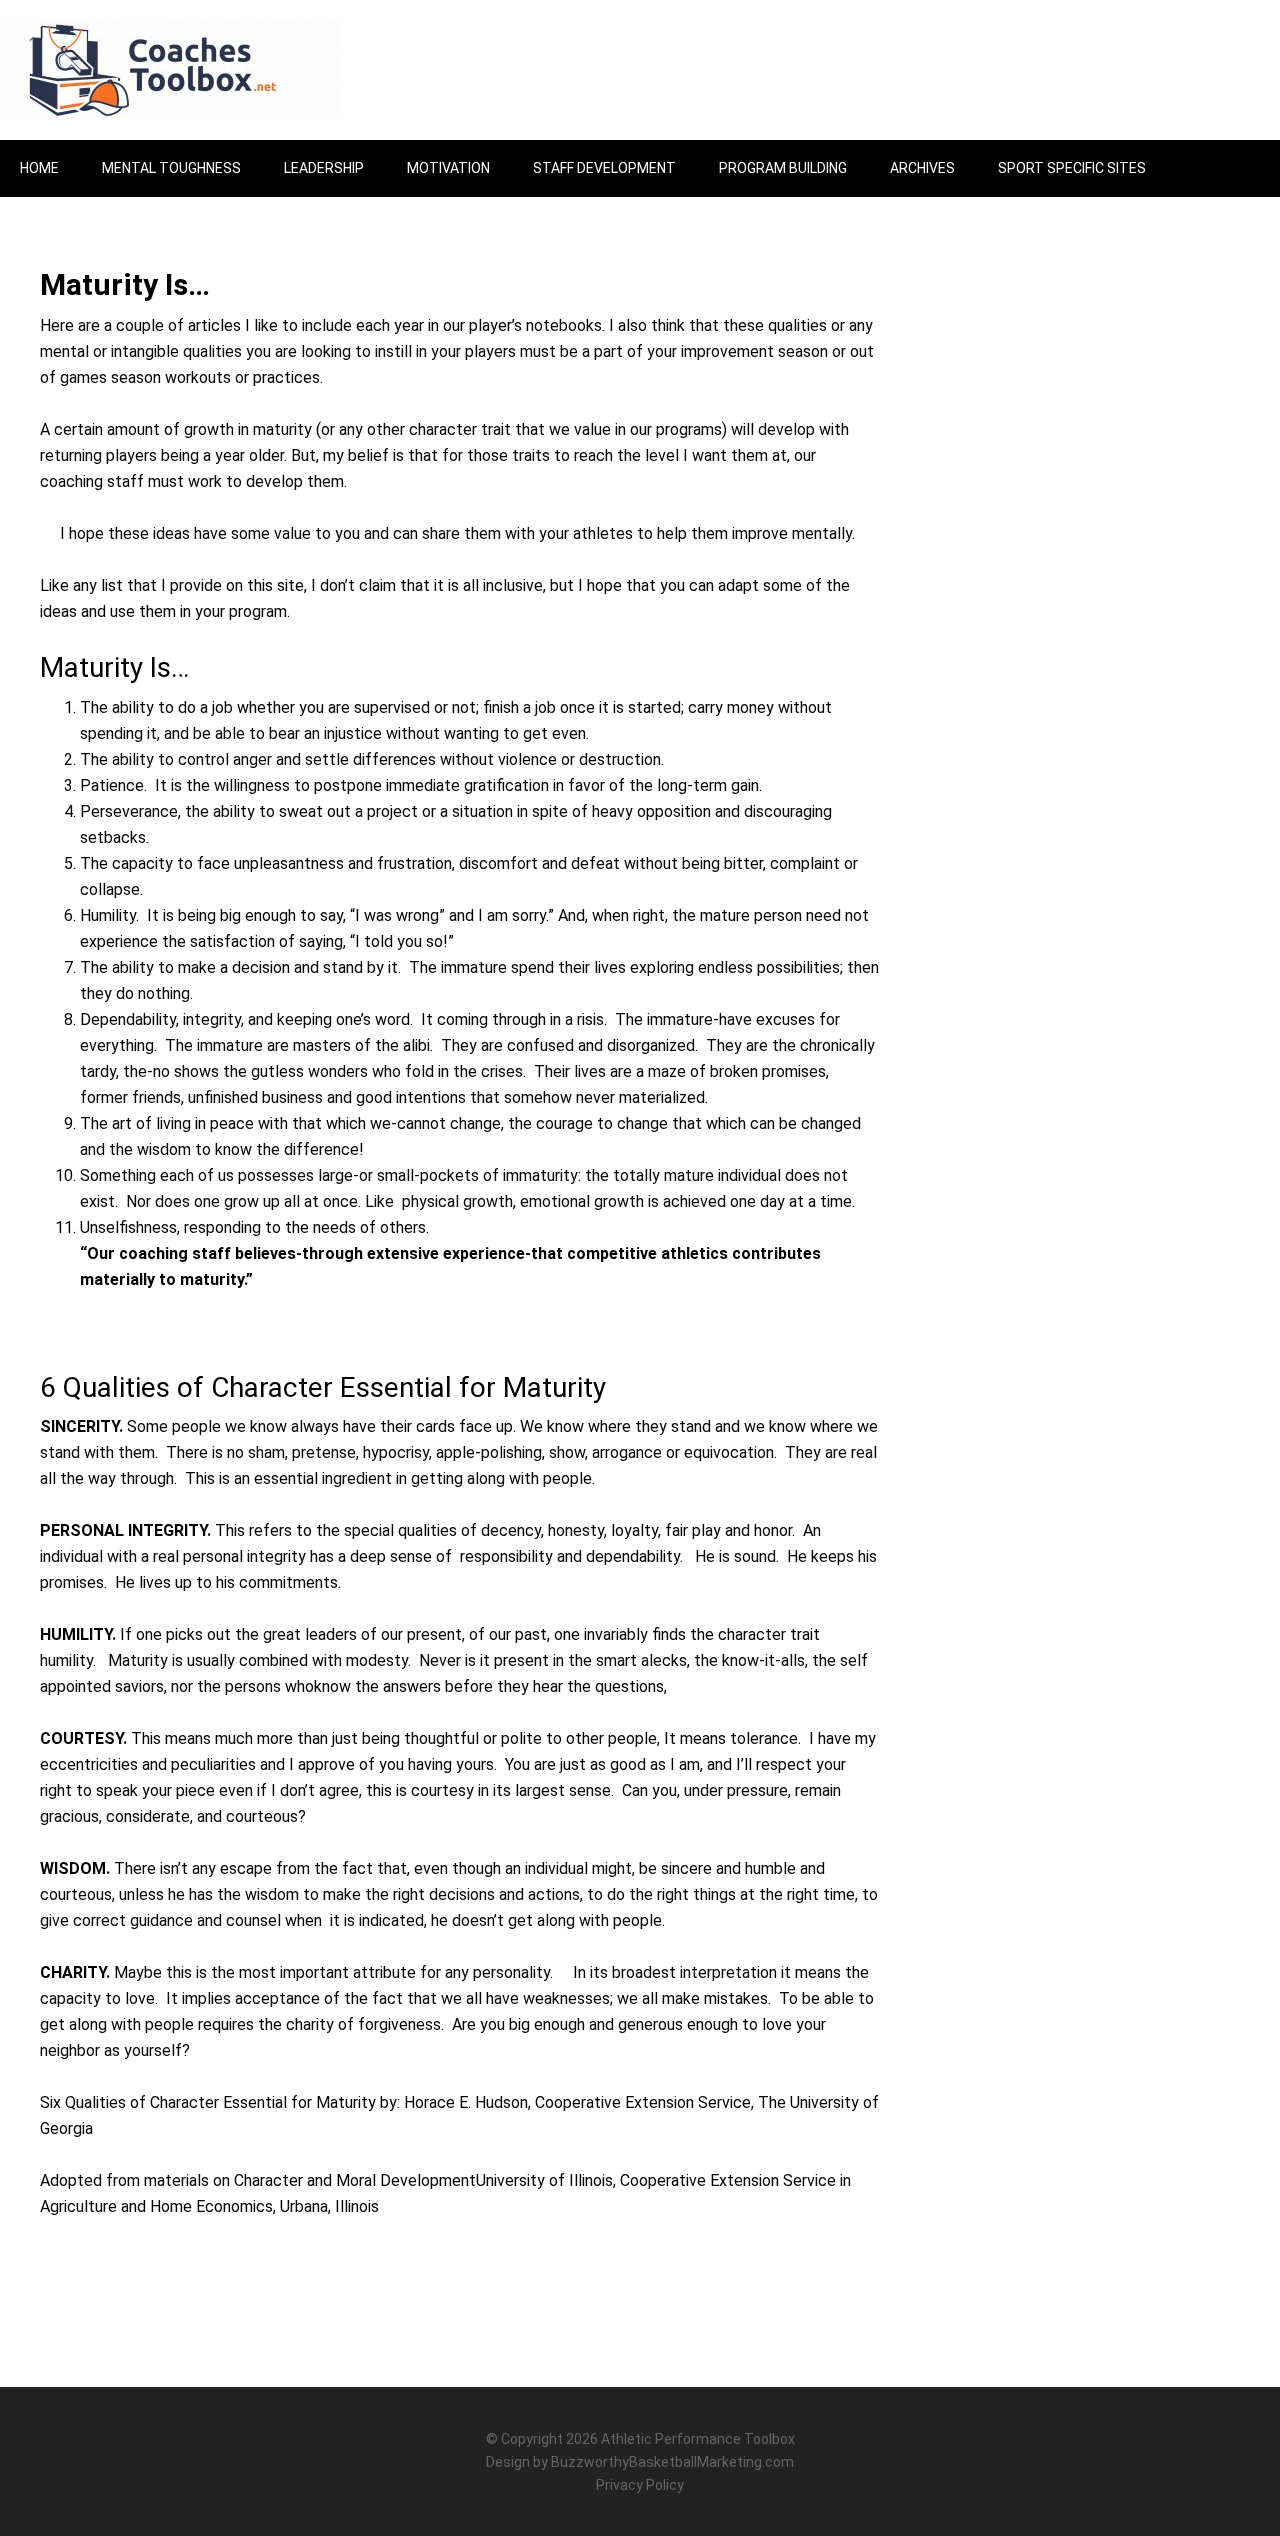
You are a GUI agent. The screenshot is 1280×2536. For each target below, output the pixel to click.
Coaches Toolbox (170, 70)
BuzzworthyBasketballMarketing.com (672, 2462)
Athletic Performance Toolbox (698, 2439)
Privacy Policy (640, 2485)
